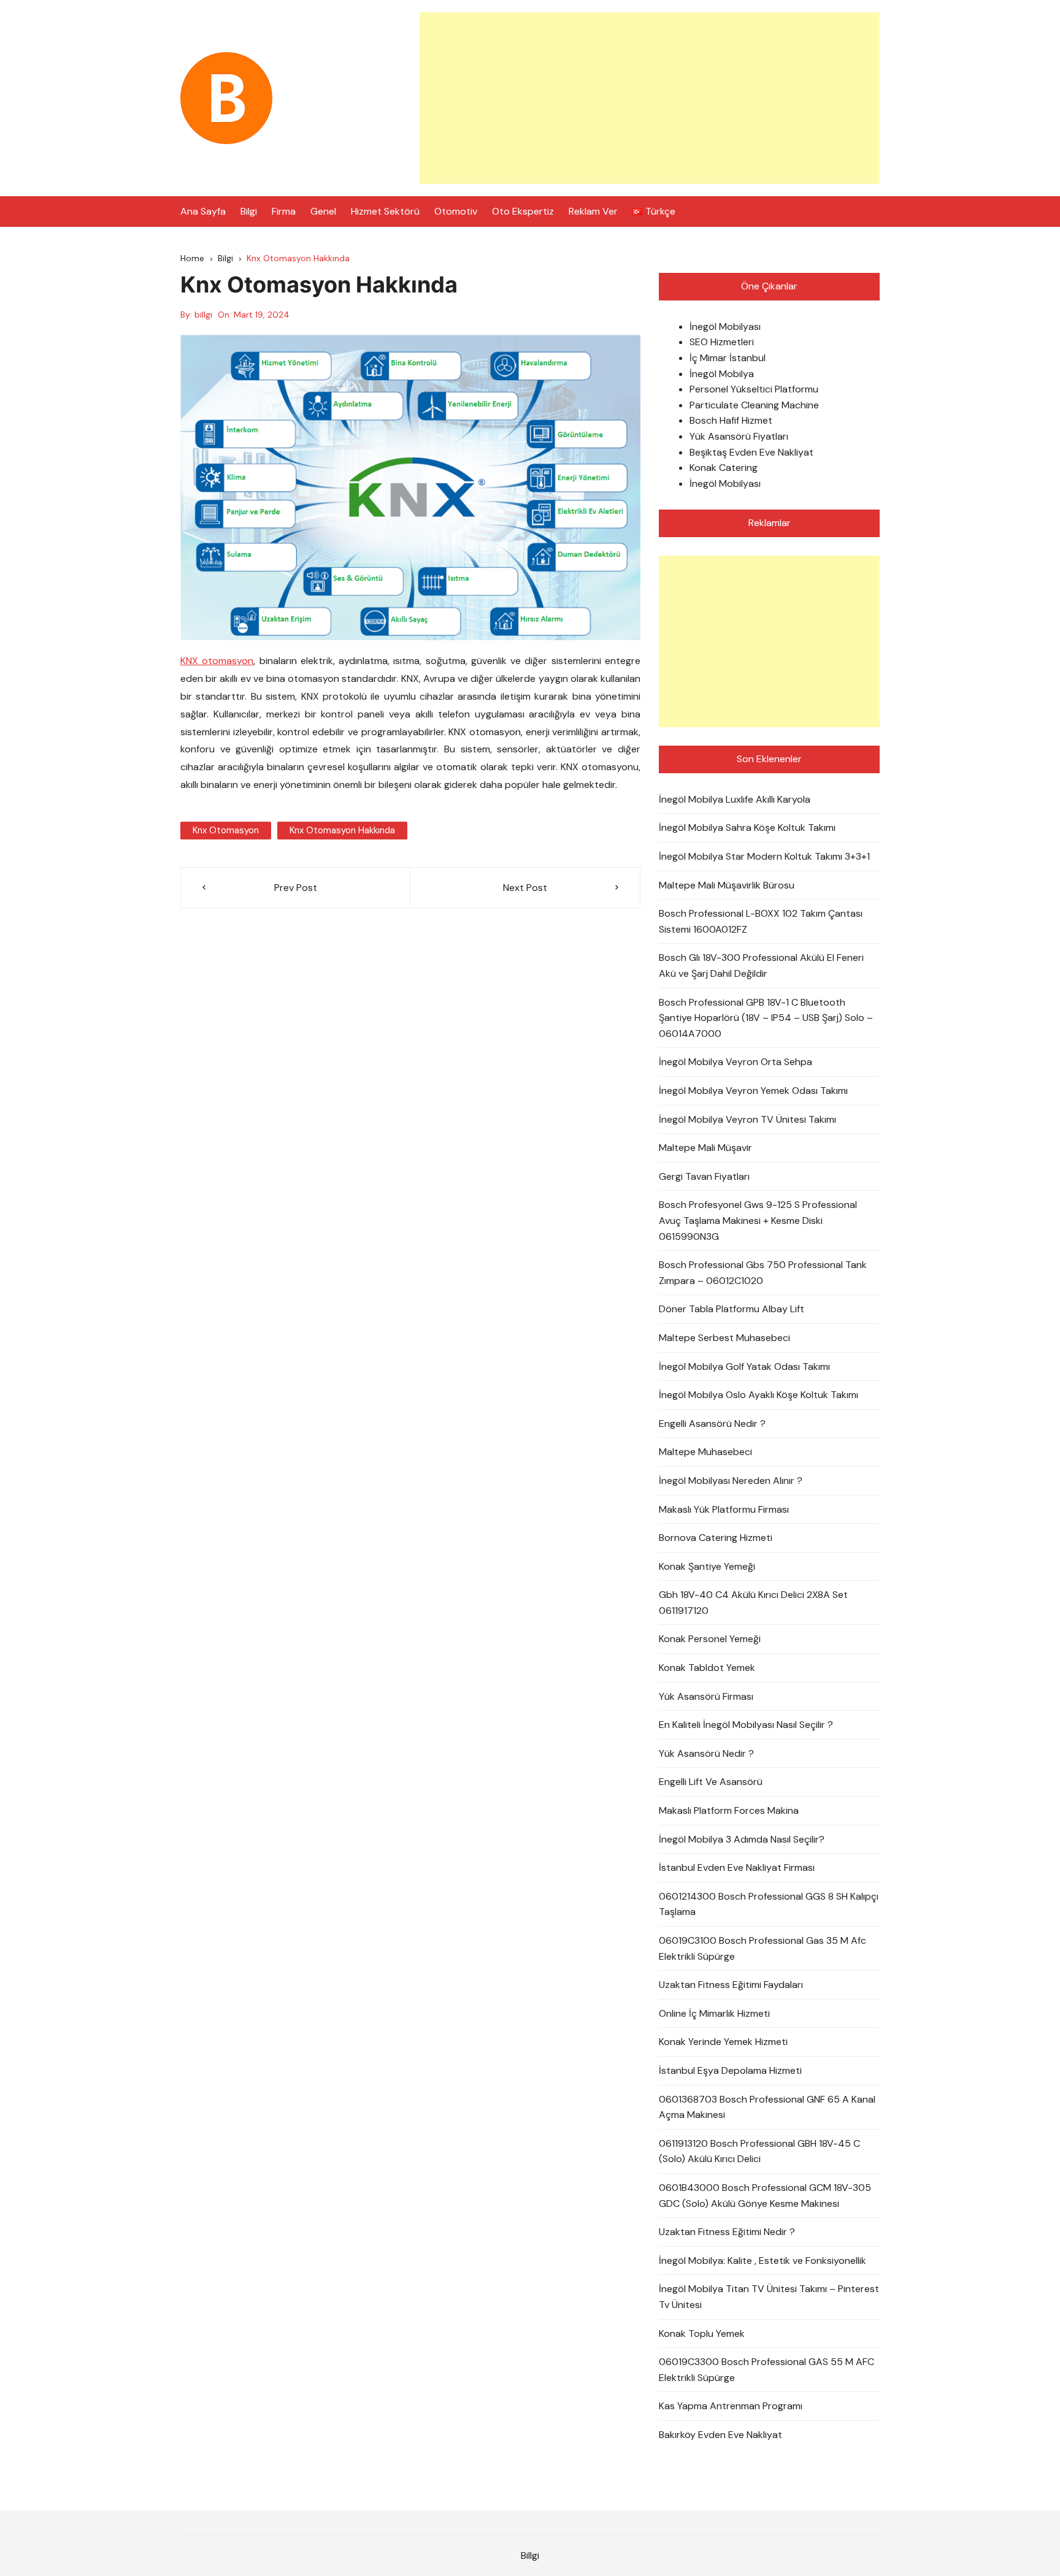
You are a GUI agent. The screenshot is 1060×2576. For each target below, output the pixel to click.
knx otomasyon (226, 830)
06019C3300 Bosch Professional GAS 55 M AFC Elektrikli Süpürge (766, 2370)
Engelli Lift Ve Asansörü (711, 1782)
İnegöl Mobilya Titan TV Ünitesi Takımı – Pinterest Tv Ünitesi (769, 2297)
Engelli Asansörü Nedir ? (712, 1424)
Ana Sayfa (203, 211)
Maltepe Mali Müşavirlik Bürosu (727, 885)
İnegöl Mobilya (722, 374)
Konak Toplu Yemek (702, 2333)
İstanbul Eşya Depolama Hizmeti (730, 2070)
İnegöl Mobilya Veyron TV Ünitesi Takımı (747, 1119)
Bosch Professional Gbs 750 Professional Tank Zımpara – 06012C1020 (763, 1273)
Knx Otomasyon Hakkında (342, 830)
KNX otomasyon (217, 661)
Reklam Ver (593, 211)
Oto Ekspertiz (523, 211)
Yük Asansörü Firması (706, 1696)
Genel (323, 211)
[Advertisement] (650, 98)
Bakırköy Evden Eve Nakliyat (720, 2435)
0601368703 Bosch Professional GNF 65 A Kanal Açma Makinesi (767, 2107)
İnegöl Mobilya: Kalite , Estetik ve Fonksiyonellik (762, 2261)
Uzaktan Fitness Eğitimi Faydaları (731, 1985)
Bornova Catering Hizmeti (716, 1538)
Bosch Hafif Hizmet (731, 420)
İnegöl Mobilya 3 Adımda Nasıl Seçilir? (742, 1839)
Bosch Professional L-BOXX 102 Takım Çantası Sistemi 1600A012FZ (761, 921)
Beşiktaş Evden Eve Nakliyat (751, 452)
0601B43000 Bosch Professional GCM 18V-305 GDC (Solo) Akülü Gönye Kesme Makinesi (765, 2196)
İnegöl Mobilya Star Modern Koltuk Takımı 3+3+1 (764, 856)
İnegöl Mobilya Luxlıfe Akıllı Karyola (735, 799)
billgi (203, 315)
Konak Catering (724, 468)
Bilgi (249, 211)
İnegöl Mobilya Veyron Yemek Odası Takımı (753, 1091)
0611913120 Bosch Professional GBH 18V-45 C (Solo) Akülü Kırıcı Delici (759, 2151)
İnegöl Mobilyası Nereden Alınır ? (731, 1481)
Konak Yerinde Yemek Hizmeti (723, 2042)
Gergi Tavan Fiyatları (704, 1176)
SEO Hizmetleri (722, 342)
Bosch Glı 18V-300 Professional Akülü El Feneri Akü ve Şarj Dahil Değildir (761, 965)
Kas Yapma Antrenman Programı (731, 2406)
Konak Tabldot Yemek (707, 1668)
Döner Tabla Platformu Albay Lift (732, 1309)
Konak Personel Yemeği (710, 1639)
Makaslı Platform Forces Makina (729, 1810)
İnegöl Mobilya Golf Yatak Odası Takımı (744, 1366)
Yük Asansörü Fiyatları (739, 436)
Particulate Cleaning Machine (754, 405)
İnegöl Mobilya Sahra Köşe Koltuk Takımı (747, 827)
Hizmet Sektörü (385, 211)
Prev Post (296, 888)
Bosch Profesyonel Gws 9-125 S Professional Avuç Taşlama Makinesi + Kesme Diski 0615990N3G (758, 1220)
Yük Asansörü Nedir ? (706, 1753)
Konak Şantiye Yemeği (707, 1566)
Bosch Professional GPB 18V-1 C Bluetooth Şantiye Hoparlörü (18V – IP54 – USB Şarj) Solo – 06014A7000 (766, 1018)
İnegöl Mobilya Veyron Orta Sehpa (735, 1062)
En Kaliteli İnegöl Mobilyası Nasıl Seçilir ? (746, 1725)
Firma (284, 211)
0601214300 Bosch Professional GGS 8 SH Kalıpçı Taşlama (769, 1904)
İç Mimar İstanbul (728, 358)
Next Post (525, 888)
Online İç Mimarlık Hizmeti (714, 2013)
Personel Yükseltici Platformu (754, 389)
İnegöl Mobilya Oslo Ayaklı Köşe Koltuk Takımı (759, 1395)
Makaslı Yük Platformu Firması (724, 1509)
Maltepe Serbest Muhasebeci (724, 1338)
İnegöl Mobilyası (725, 327)
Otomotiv (456, 211)
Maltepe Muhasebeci (705, 1452)
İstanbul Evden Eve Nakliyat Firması (737, 1867)
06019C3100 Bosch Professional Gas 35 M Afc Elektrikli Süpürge (762, 1948)
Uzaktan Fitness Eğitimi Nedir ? (727, 2232)
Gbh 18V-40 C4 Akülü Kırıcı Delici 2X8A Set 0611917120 (753, 1603)
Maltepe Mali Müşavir (705, 1148)
